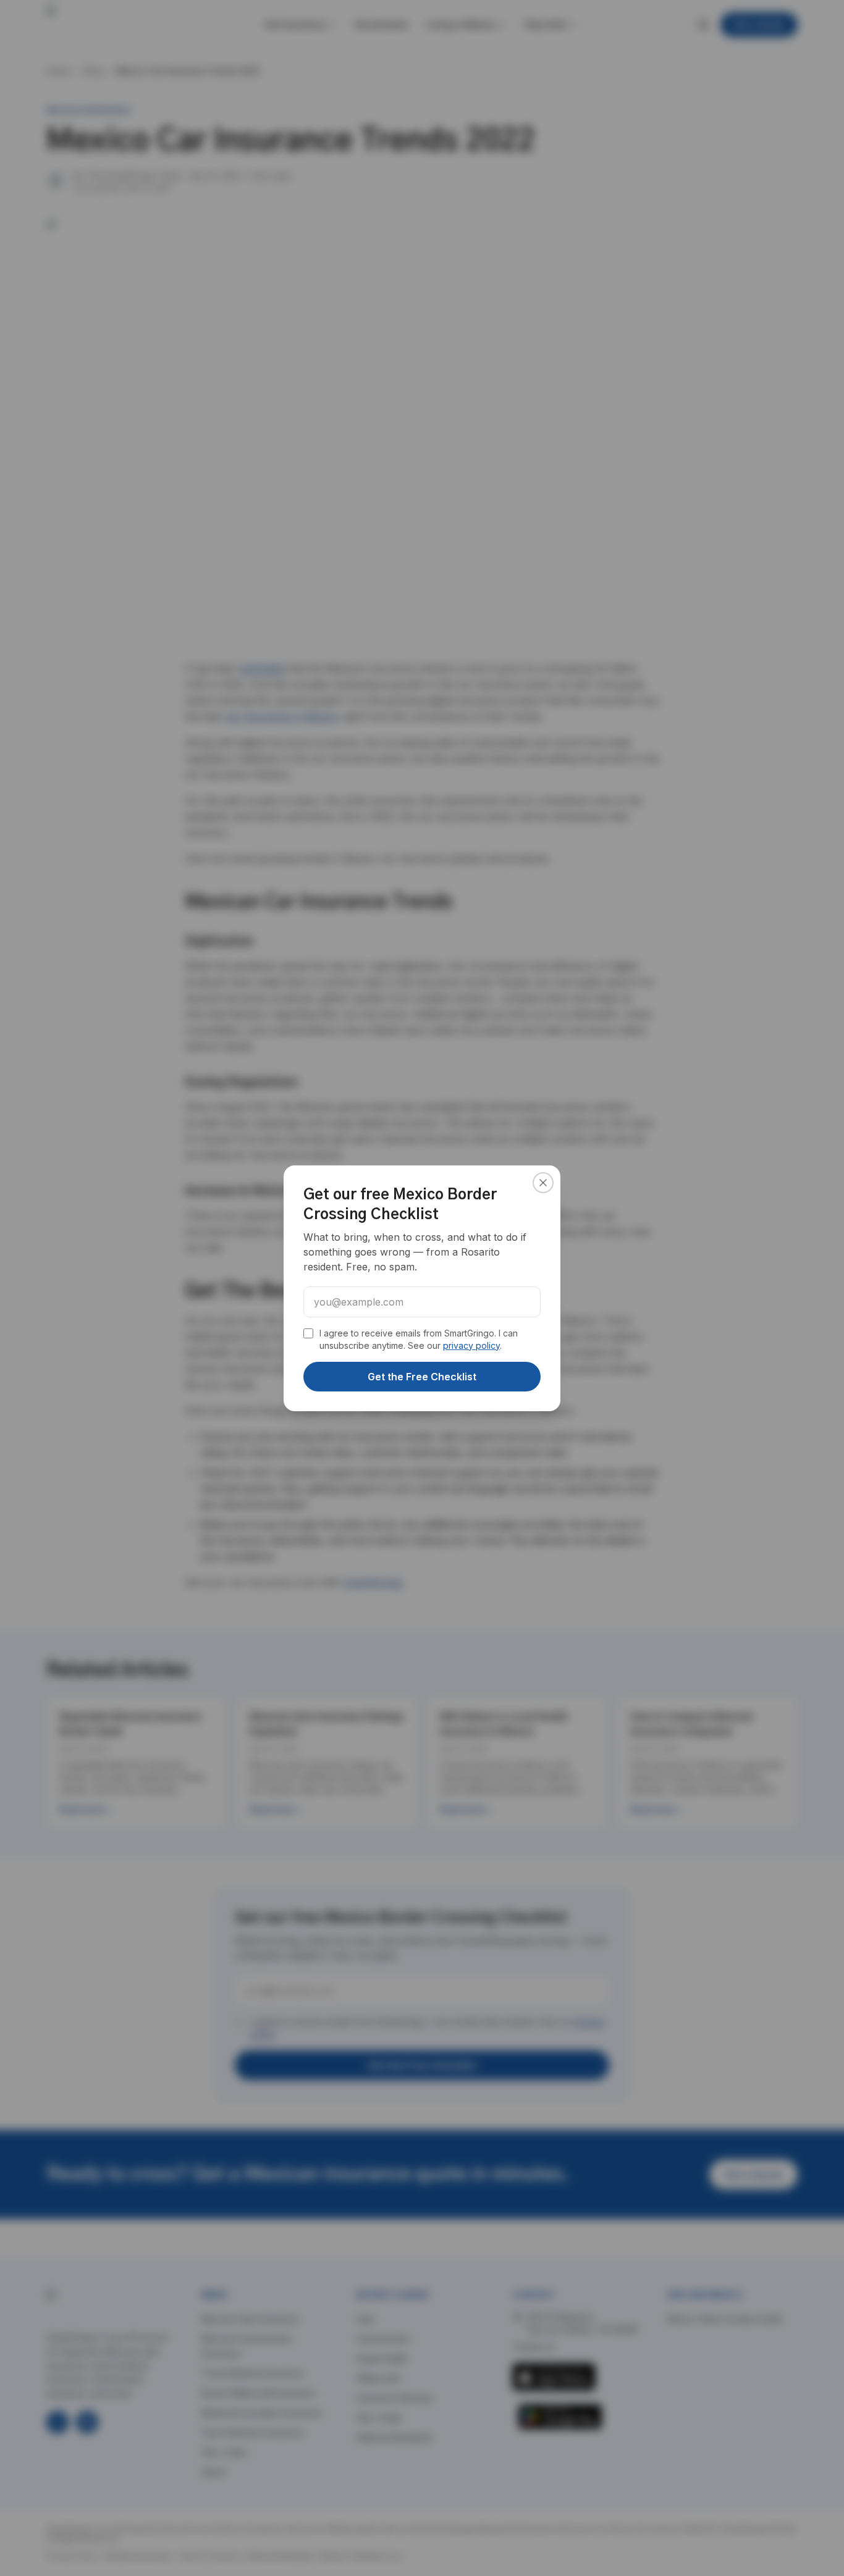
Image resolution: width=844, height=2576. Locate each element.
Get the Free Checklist (422, 1377)
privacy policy (471, 1345)
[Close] (543, 1183)
